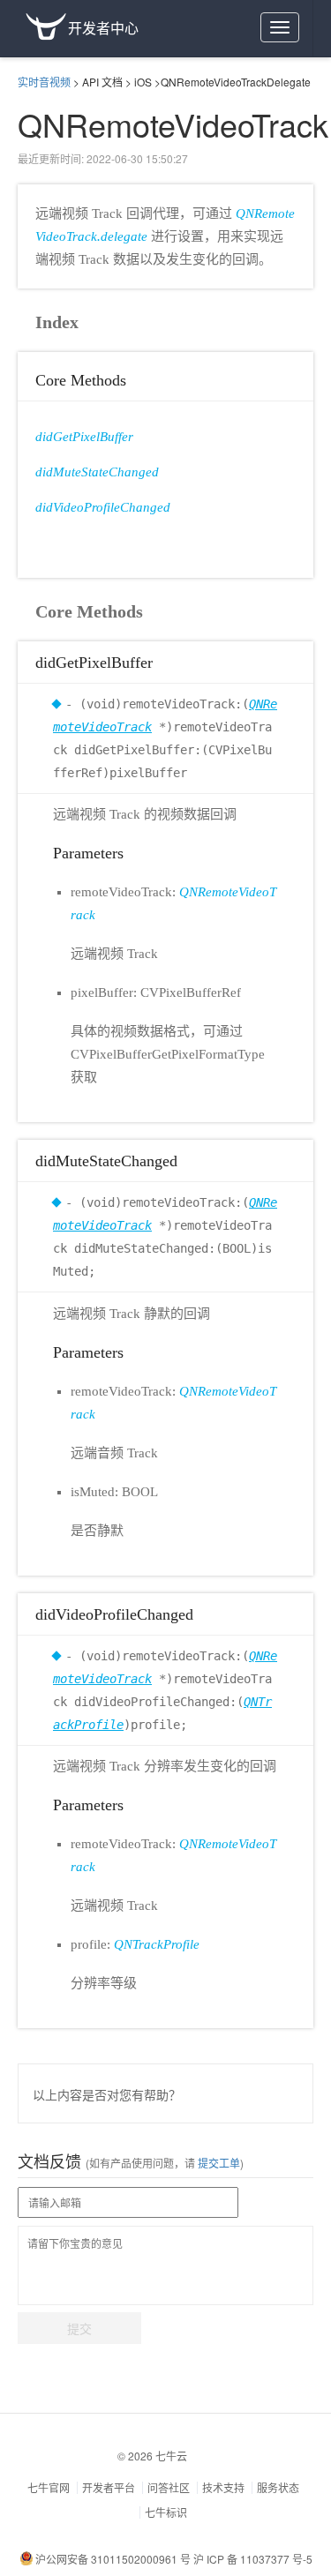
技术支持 (223, 2487)
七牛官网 (49, 2487)
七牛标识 (166, 2512)
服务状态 (278, 2487)
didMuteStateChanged (97, 472)
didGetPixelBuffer (84, 437)
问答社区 (169, 2487)
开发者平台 (109, 2487)
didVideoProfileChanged (103, 507)
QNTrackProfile (157, 1944)
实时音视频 (44, 82)
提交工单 (218, 2163)
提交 (79, 2328)
